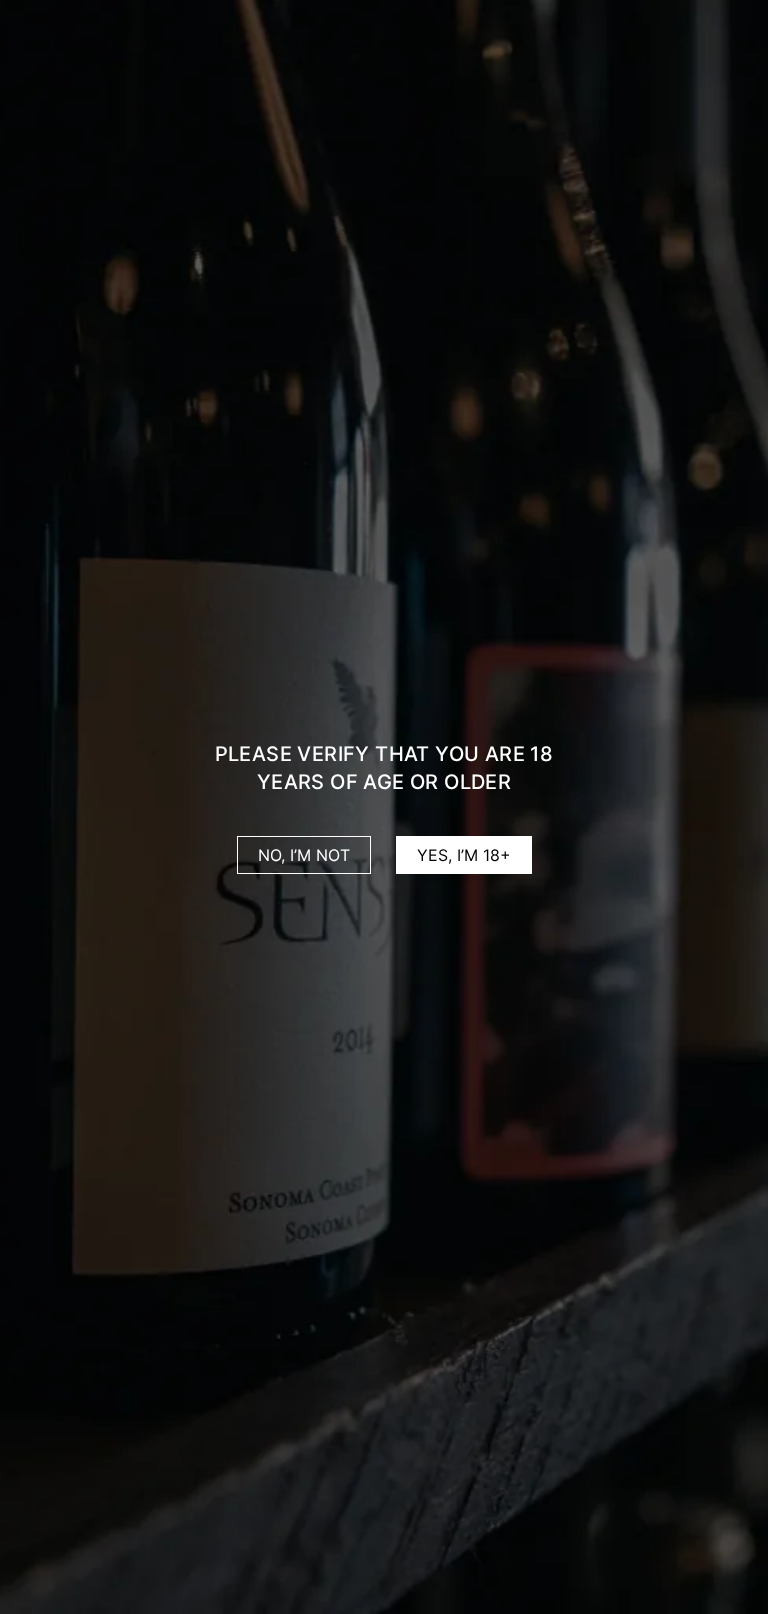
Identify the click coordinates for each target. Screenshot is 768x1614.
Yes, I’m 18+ (464, 855)
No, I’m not (304, 855)
